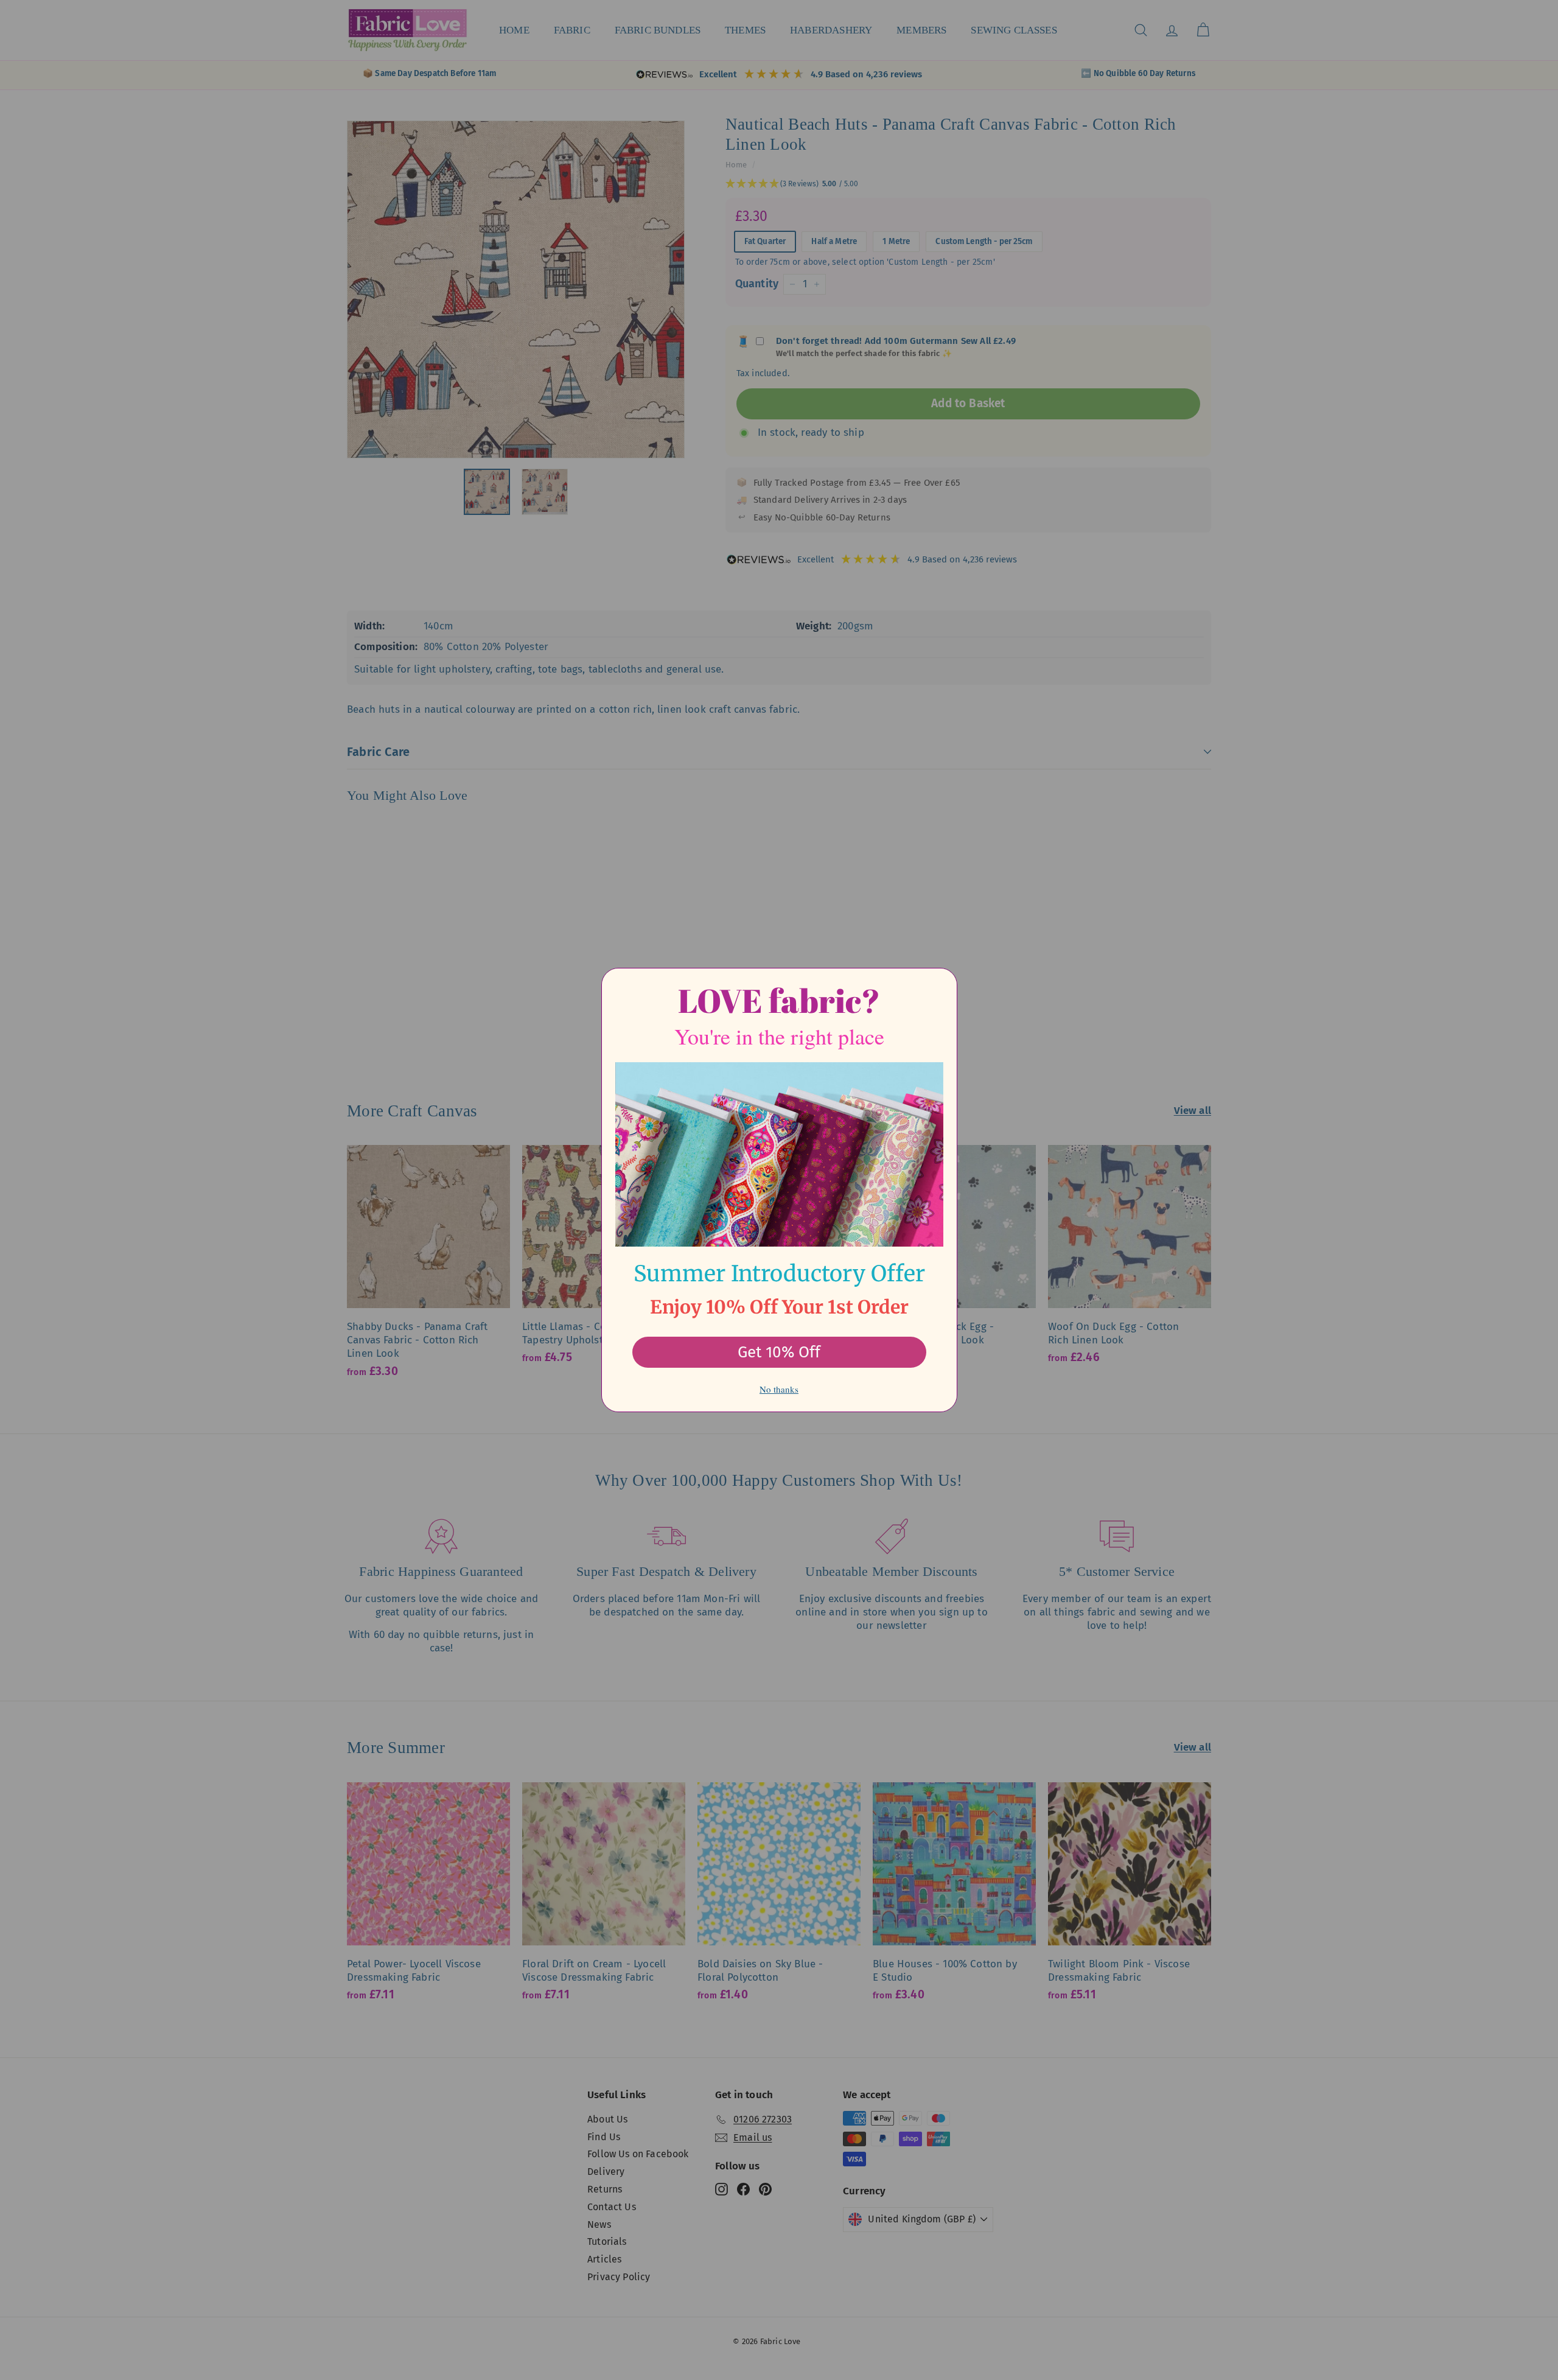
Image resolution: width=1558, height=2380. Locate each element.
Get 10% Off (779, 1352)
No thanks (779, 1389)
